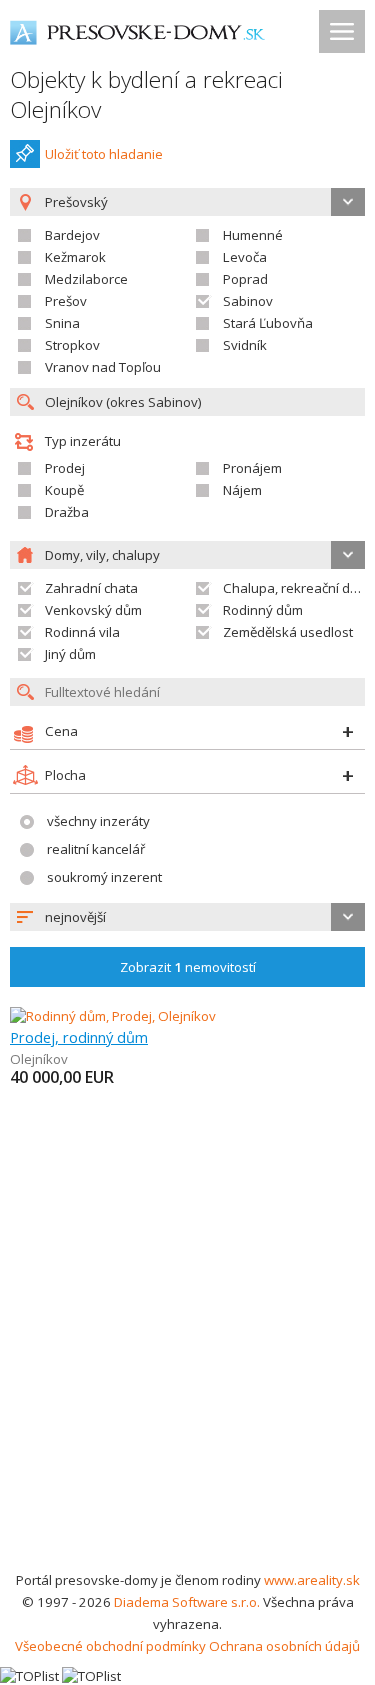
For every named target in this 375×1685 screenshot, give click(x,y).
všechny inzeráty (98, 821)
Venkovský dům (93, 610)
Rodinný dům (263, 610)
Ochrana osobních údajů (284, 1646)
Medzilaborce (86, 279)
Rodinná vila (82, 632)
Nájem (242, 490)
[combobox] (187, 917)
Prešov (66, 301)
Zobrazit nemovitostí (188, 967)
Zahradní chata (91, 588)
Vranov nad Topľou (103, 367)
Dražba (67, 512)
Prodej (65, 468)
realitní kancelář (96, 849)
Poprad (245, 279)
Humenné (253, 235)
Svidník (245, 345)
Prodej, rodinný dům (79, 1037)
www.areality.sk (312, 1580)
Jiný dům (70, 654)
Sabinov (248, 301)
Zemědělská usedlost (288, 632)
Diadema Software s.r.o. (187, 1602)
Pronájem (252, 468)
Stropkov (72, 345)
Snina (62, 323)
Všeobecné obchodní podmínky (110, 1646)
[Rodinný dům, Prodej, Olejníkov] (113, 1016)
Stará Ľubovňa (268, 323)
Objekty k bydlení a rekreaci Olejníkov (146, 94)
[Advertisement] (187, 1371)
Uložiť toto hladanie (104, 154)
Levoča (245, 257)
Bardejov (72, 235)
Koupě (64, 490)
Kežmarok (75, 257)
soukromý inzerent (104, 877)
